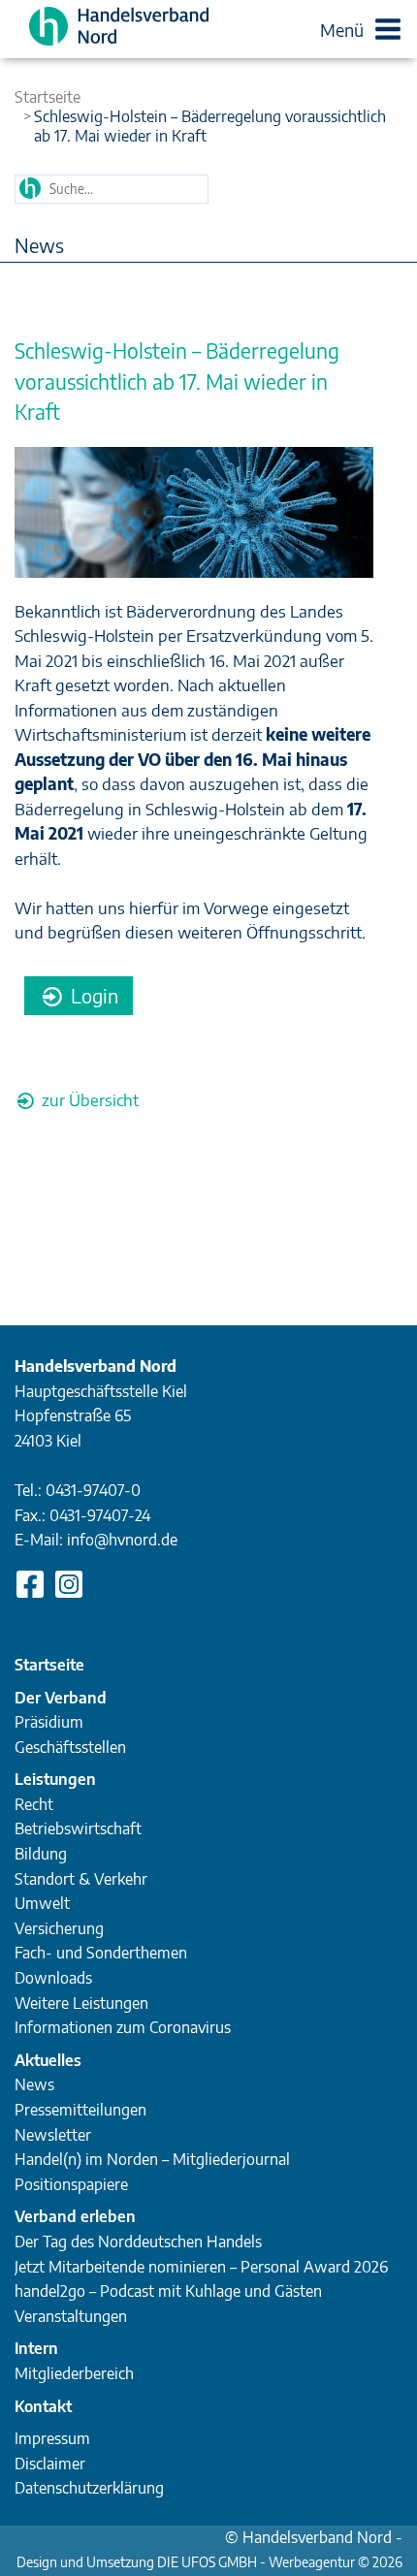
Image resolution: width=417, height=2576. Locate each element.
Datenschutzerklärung (89, 2488)
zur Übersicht (88, 1099)
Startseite (48, 97)
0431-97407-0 (93, 1490)
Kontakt (43, 2406)
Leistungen (55, 1779)
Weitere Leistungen (81, 2003)
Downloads (53, 1978)
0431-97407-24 (100, 1515)
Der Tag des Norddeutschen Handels (138, 2242)
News (34, 2084)
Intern (36, 2348)
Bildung (41, 1854)
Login (92, 995)
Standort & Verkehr (81, 1879)
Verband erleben (75, 2216)
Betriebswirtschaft (78, 1829)
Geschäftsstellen (70, 1747)
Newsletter (53, 2135)
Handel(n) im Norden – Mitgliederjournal (152, 2159)
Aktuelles (48, 2060)
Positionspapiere (71, 2184)
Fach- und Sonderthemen (101, 1953)
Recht (34, 1804)
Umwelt (42, 1903)
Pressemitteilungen (80, 2110)
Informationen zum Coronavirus (123, 2027)
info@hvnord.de (122, 1540)
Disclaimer (50, 2464)
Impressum (52, 2438)
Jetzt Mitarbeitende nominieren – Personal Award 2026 (201, 2267)
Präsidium (49, 1722)
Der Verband (61, 1698)
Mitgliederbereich (74, 2373)
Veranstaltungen (71, 2316)
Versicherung (59, 1928)
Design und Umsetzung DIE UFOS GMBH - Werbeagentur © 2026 (209, 2562)
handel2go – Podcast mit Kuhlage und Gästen (168, 2291)
